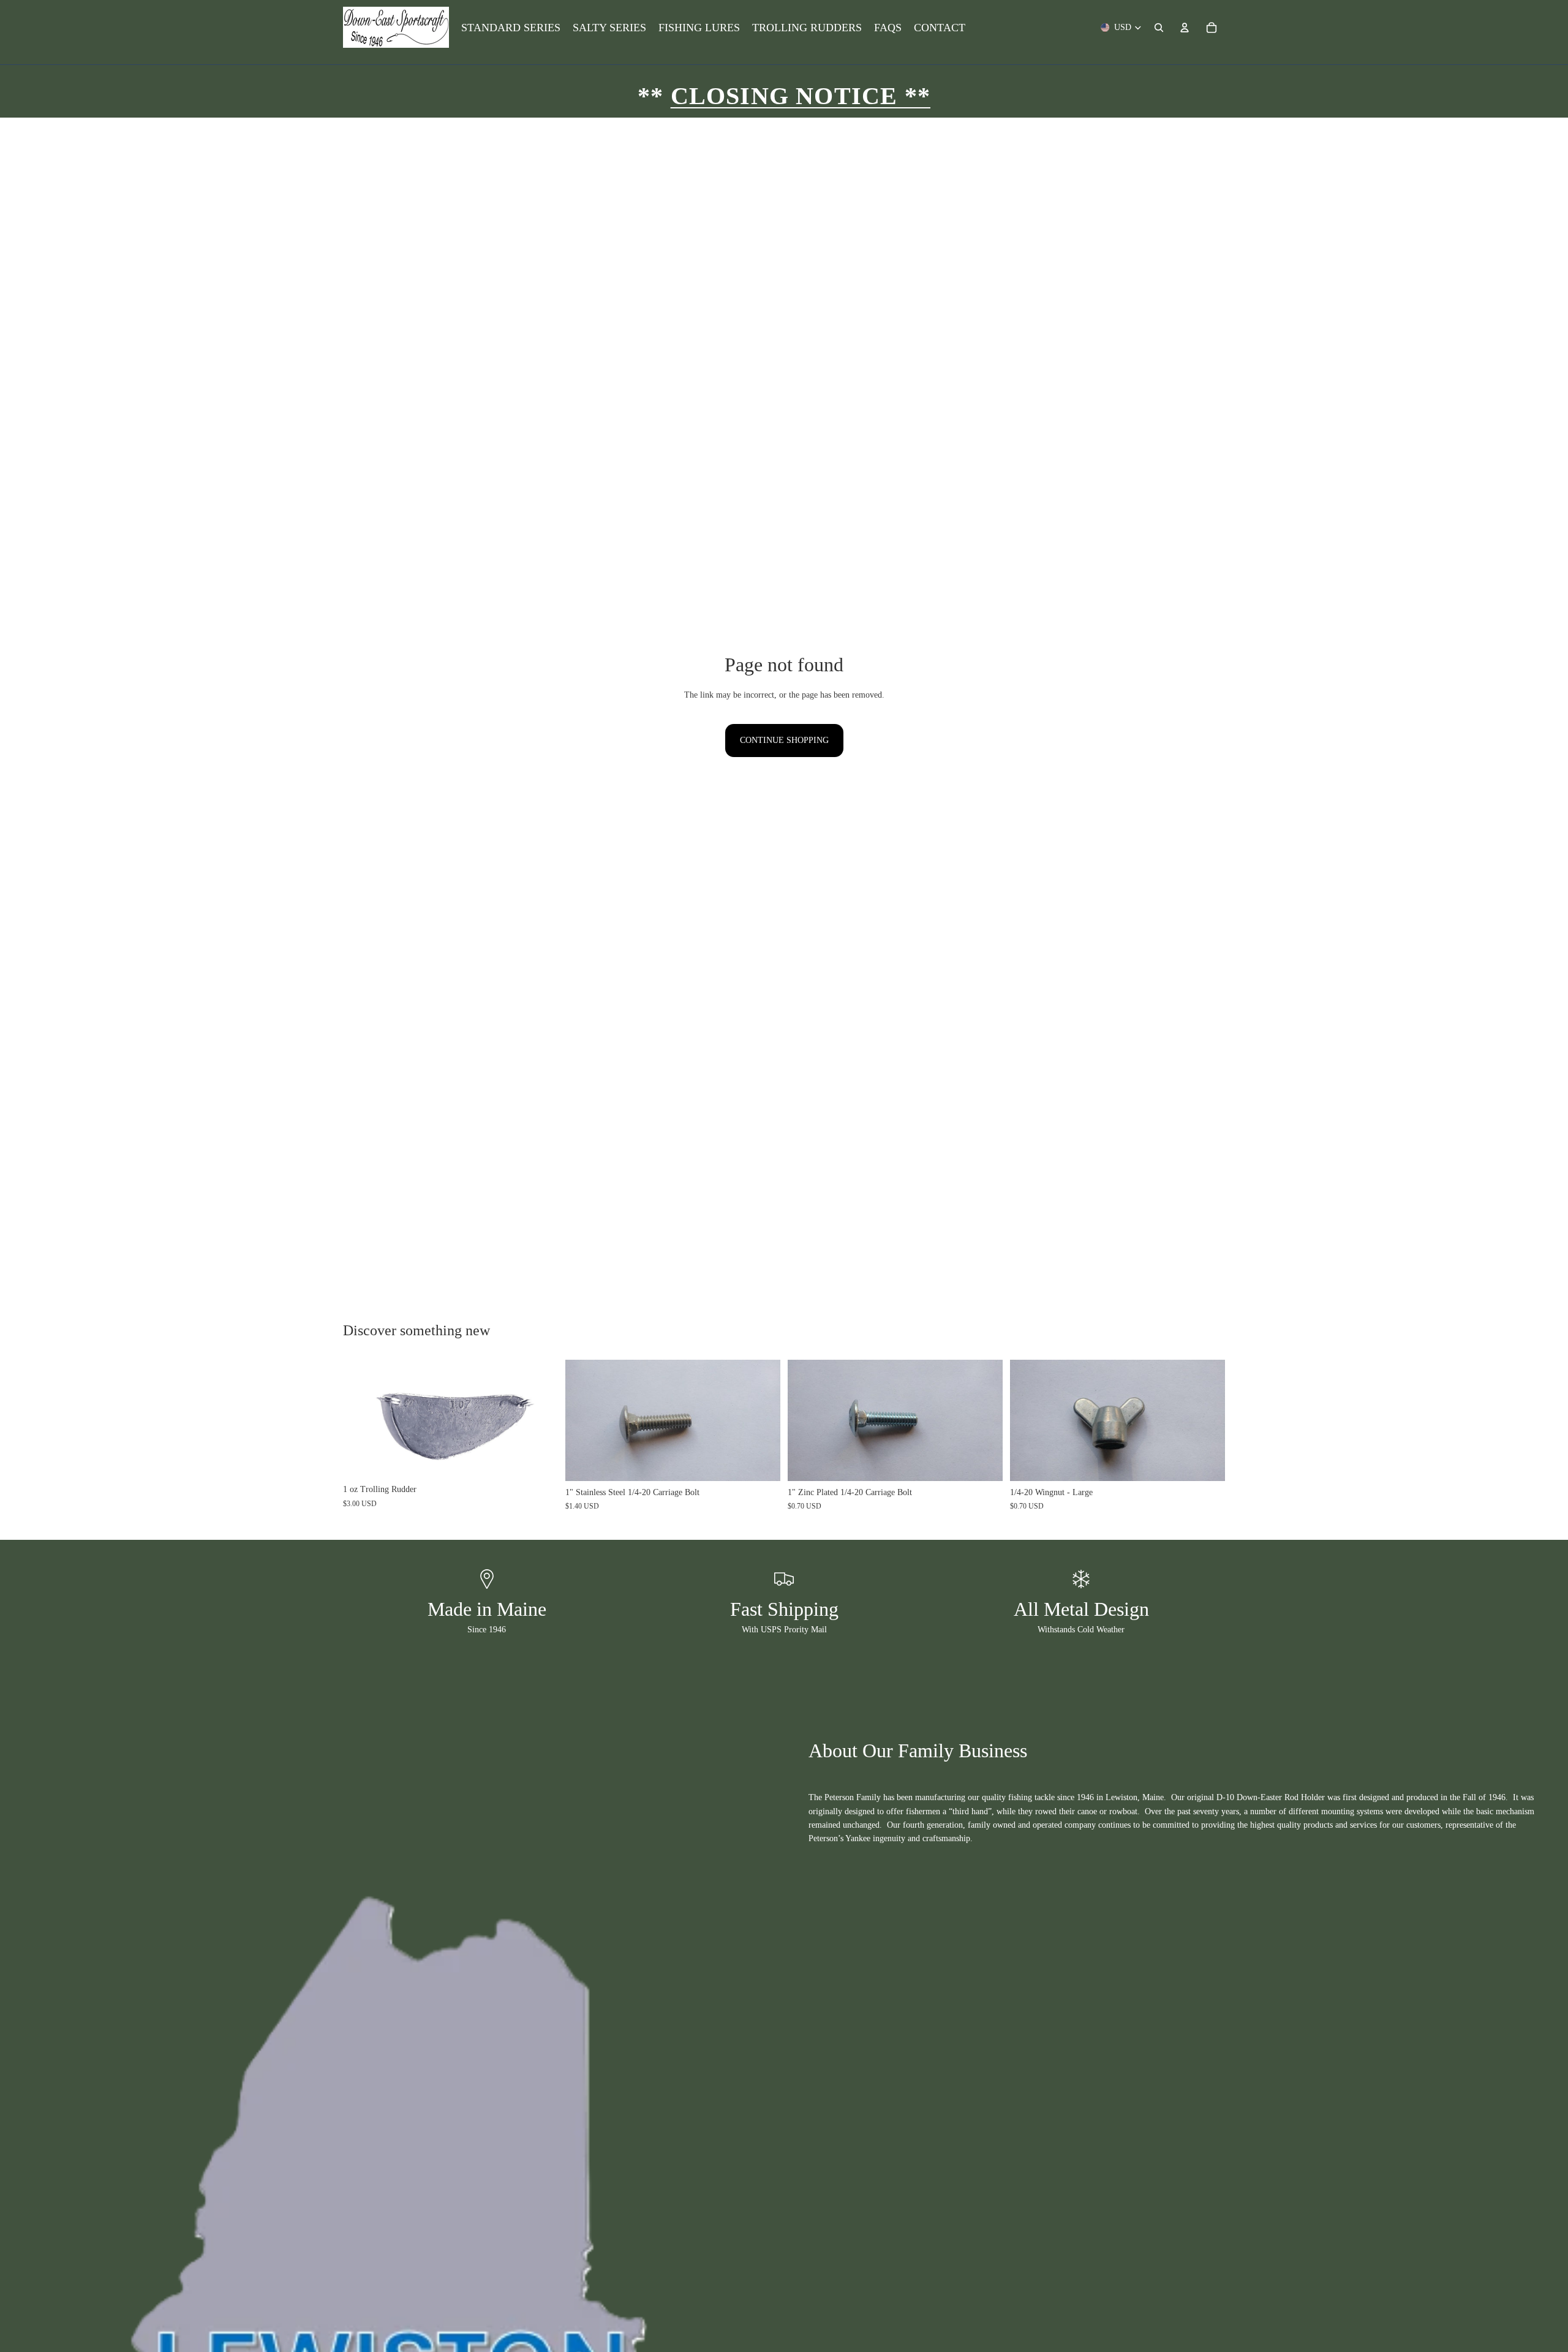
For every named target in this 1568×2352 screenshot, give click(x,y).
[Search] (1159, 28)
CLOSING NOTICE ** (801, 96)
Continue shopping (784, 740)
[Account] (1185, 28)
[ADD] (539, 1460)
